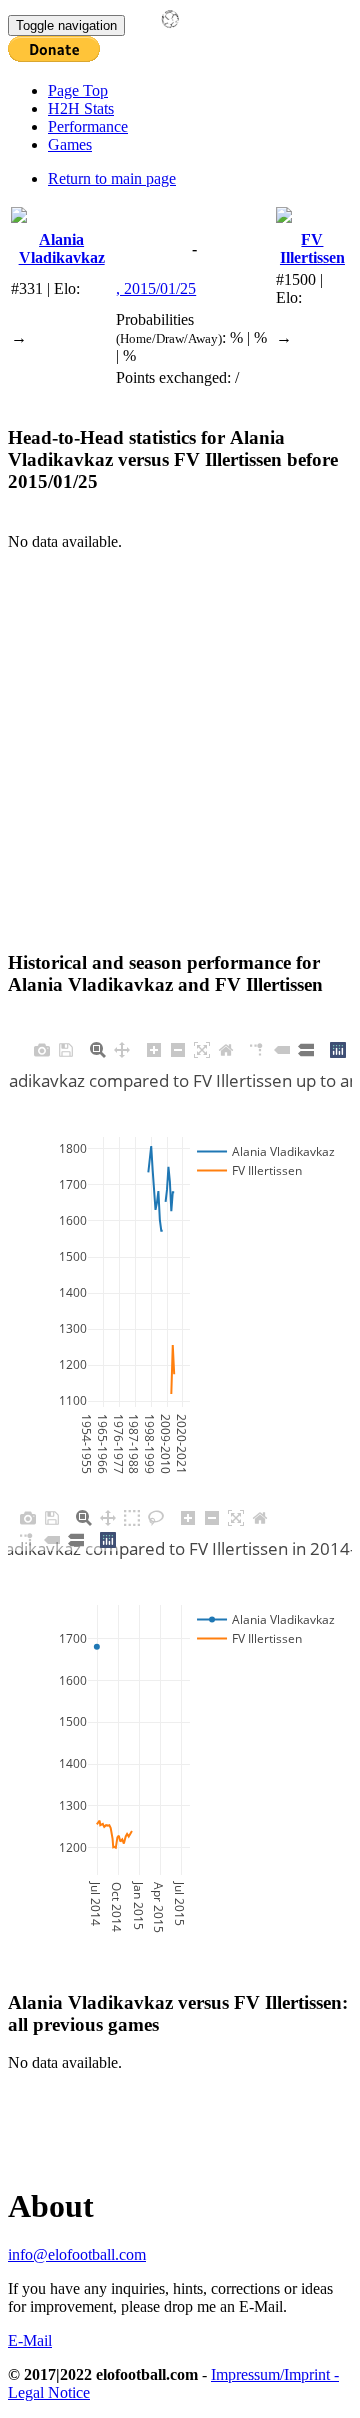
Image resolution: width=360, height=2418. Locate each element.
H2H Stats (81, 108)
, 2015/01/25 (156, 288)
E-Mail (30, 2340)
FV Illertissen (312, 248)
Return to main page (112, 178)
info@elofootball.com (77, 2254)
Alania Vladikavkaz (62, 248)
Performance (88, 126)
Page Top (78, 90)
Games (70, 144)
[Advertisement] (180, 731)
